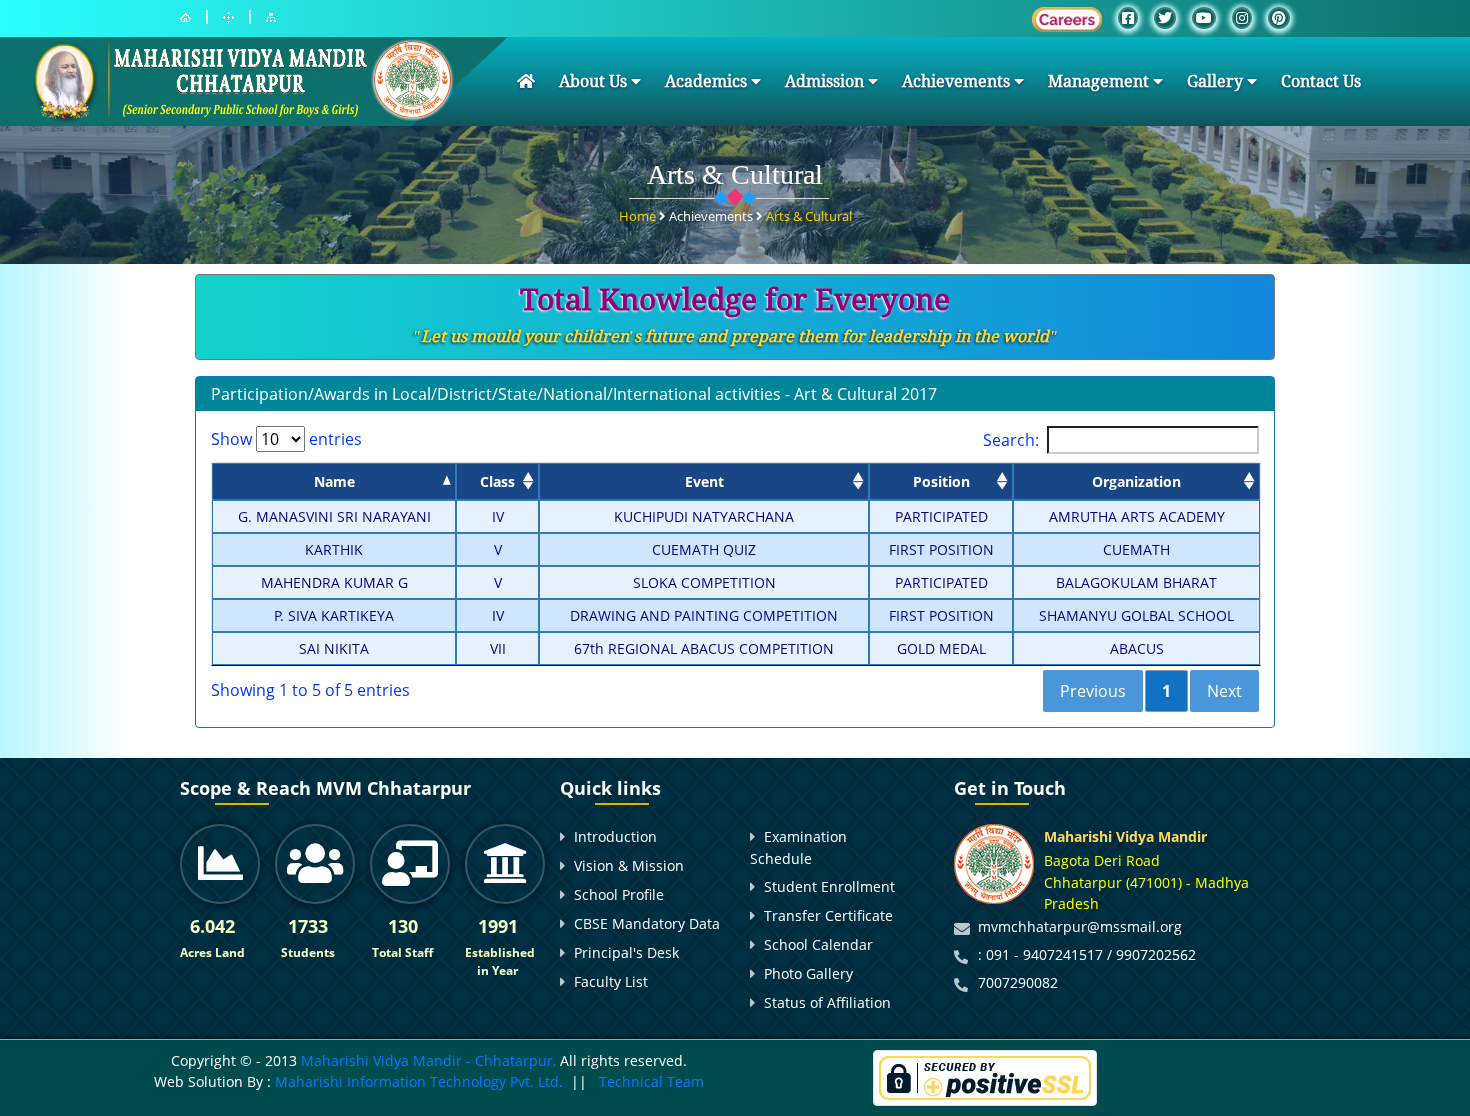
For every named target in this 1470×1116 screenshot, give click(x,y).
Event (704, 481)
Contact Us (1321, 81)
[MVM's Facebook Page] (1128, 18)
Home (639, 216)
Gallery (1217, 81)
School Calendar (818, 944)
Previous (1093, 691)
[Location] (228, 17)
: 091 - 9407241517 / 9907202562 (1087, 954)
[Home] (185, 17)
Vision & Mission (629, 865)
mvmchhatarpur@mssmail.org (1080, 926)
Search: (1011, 440)
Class (497, 481)
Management (1100, 81)
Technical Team (651, 1081)
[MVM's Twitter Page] (1165, 18)
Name (334, 481)
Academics (708, 81)
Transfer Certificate (828, 915)
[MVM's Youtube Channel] (1204, 18)
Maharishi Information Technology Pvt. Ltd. (417, 1081)
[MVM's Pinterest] (1279, 18)
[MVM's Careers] (1067, 19)
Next (1224, 691)
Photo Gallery (808, 973)
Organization (1136, 481)
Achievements (958, 81)
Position (941, 481)
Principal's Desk (626, 952)
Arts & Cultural (809, 216)
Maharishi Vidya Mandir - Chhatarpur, (428, 1060)
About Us (595, 81)
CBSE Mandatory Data (647, 923)
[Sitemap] (271, 17)
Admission (826, 81)
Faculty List (611, 981)
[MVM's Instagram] (1242, 18)
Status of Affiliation (827, 1002)
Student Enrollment (829, 886)
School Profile (619, 894)
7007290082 (1018, 982)
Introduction (615, 836)
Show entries (286, 439)
